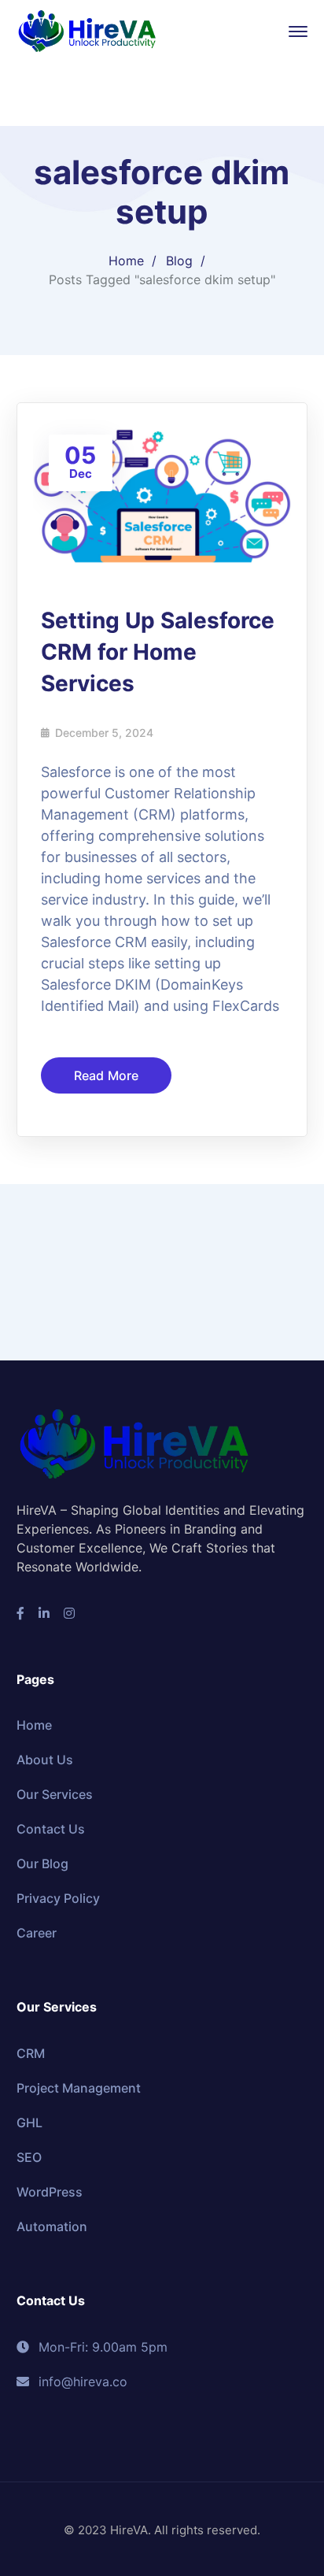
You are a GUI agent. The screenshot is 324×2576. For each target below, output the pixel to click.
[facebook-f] (20, 1613)
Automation (52, 2226)
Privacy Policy (58, 1898)
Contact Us (51, 1829)
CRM (31, 2053)
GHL (29, 2123)
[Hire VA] (87, 30)
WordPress (50, 2192)
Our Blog (42, 1864)
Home (126, 261)
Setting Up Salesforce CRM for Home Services (158, 652)
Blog (179, 261)
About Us (45, 1760)
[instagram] (69, 1613)
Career (37, 1933)
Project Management (79, 2088)
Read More (107, 1075)
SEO (29, 2157)
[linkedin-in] (44, 1613)
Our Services (55, 1794)
